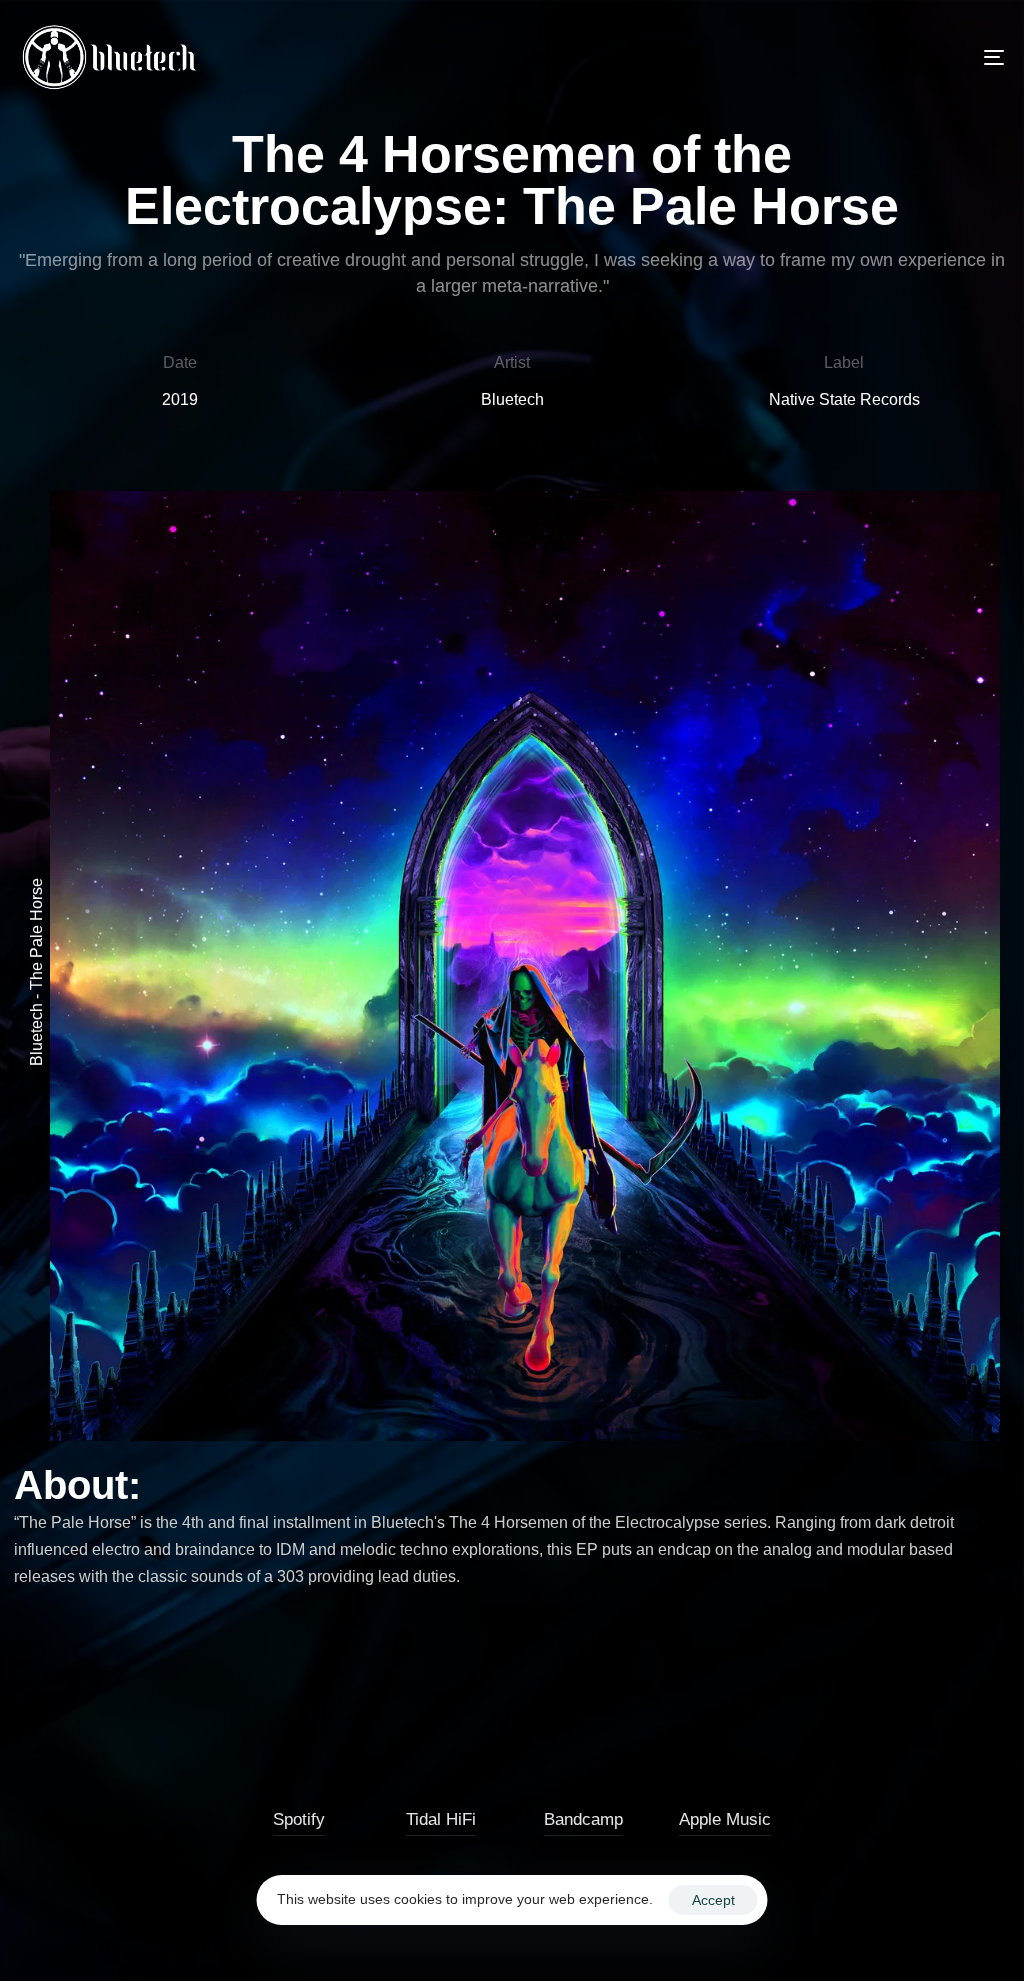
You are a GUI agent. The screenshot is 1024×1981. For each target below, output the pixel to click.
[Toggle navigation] (840, 57)
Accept (713, 1900)
